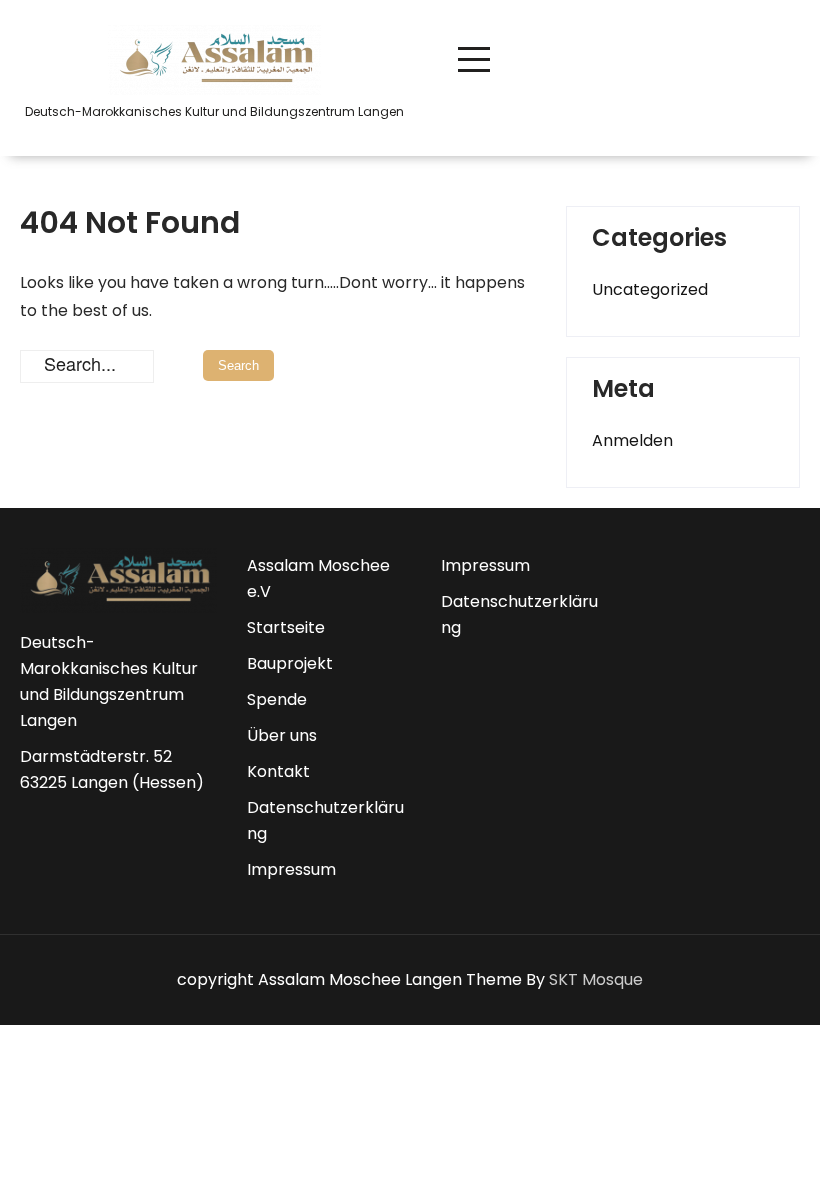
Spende (277, 699)
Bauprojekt (290, 663)
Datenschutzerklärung (325, 820)
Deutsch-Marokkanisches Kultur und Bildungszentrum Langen (109, 681)
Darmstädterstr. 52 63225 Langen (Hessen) (112, 769)
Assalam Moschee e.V (318, 578)
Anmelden (632, 440)
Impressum (291, 869)
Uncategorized (650, 289)
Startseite (286, 627)
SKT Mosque (596, 979)
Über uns (282, 735)
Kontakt (278, 771)
